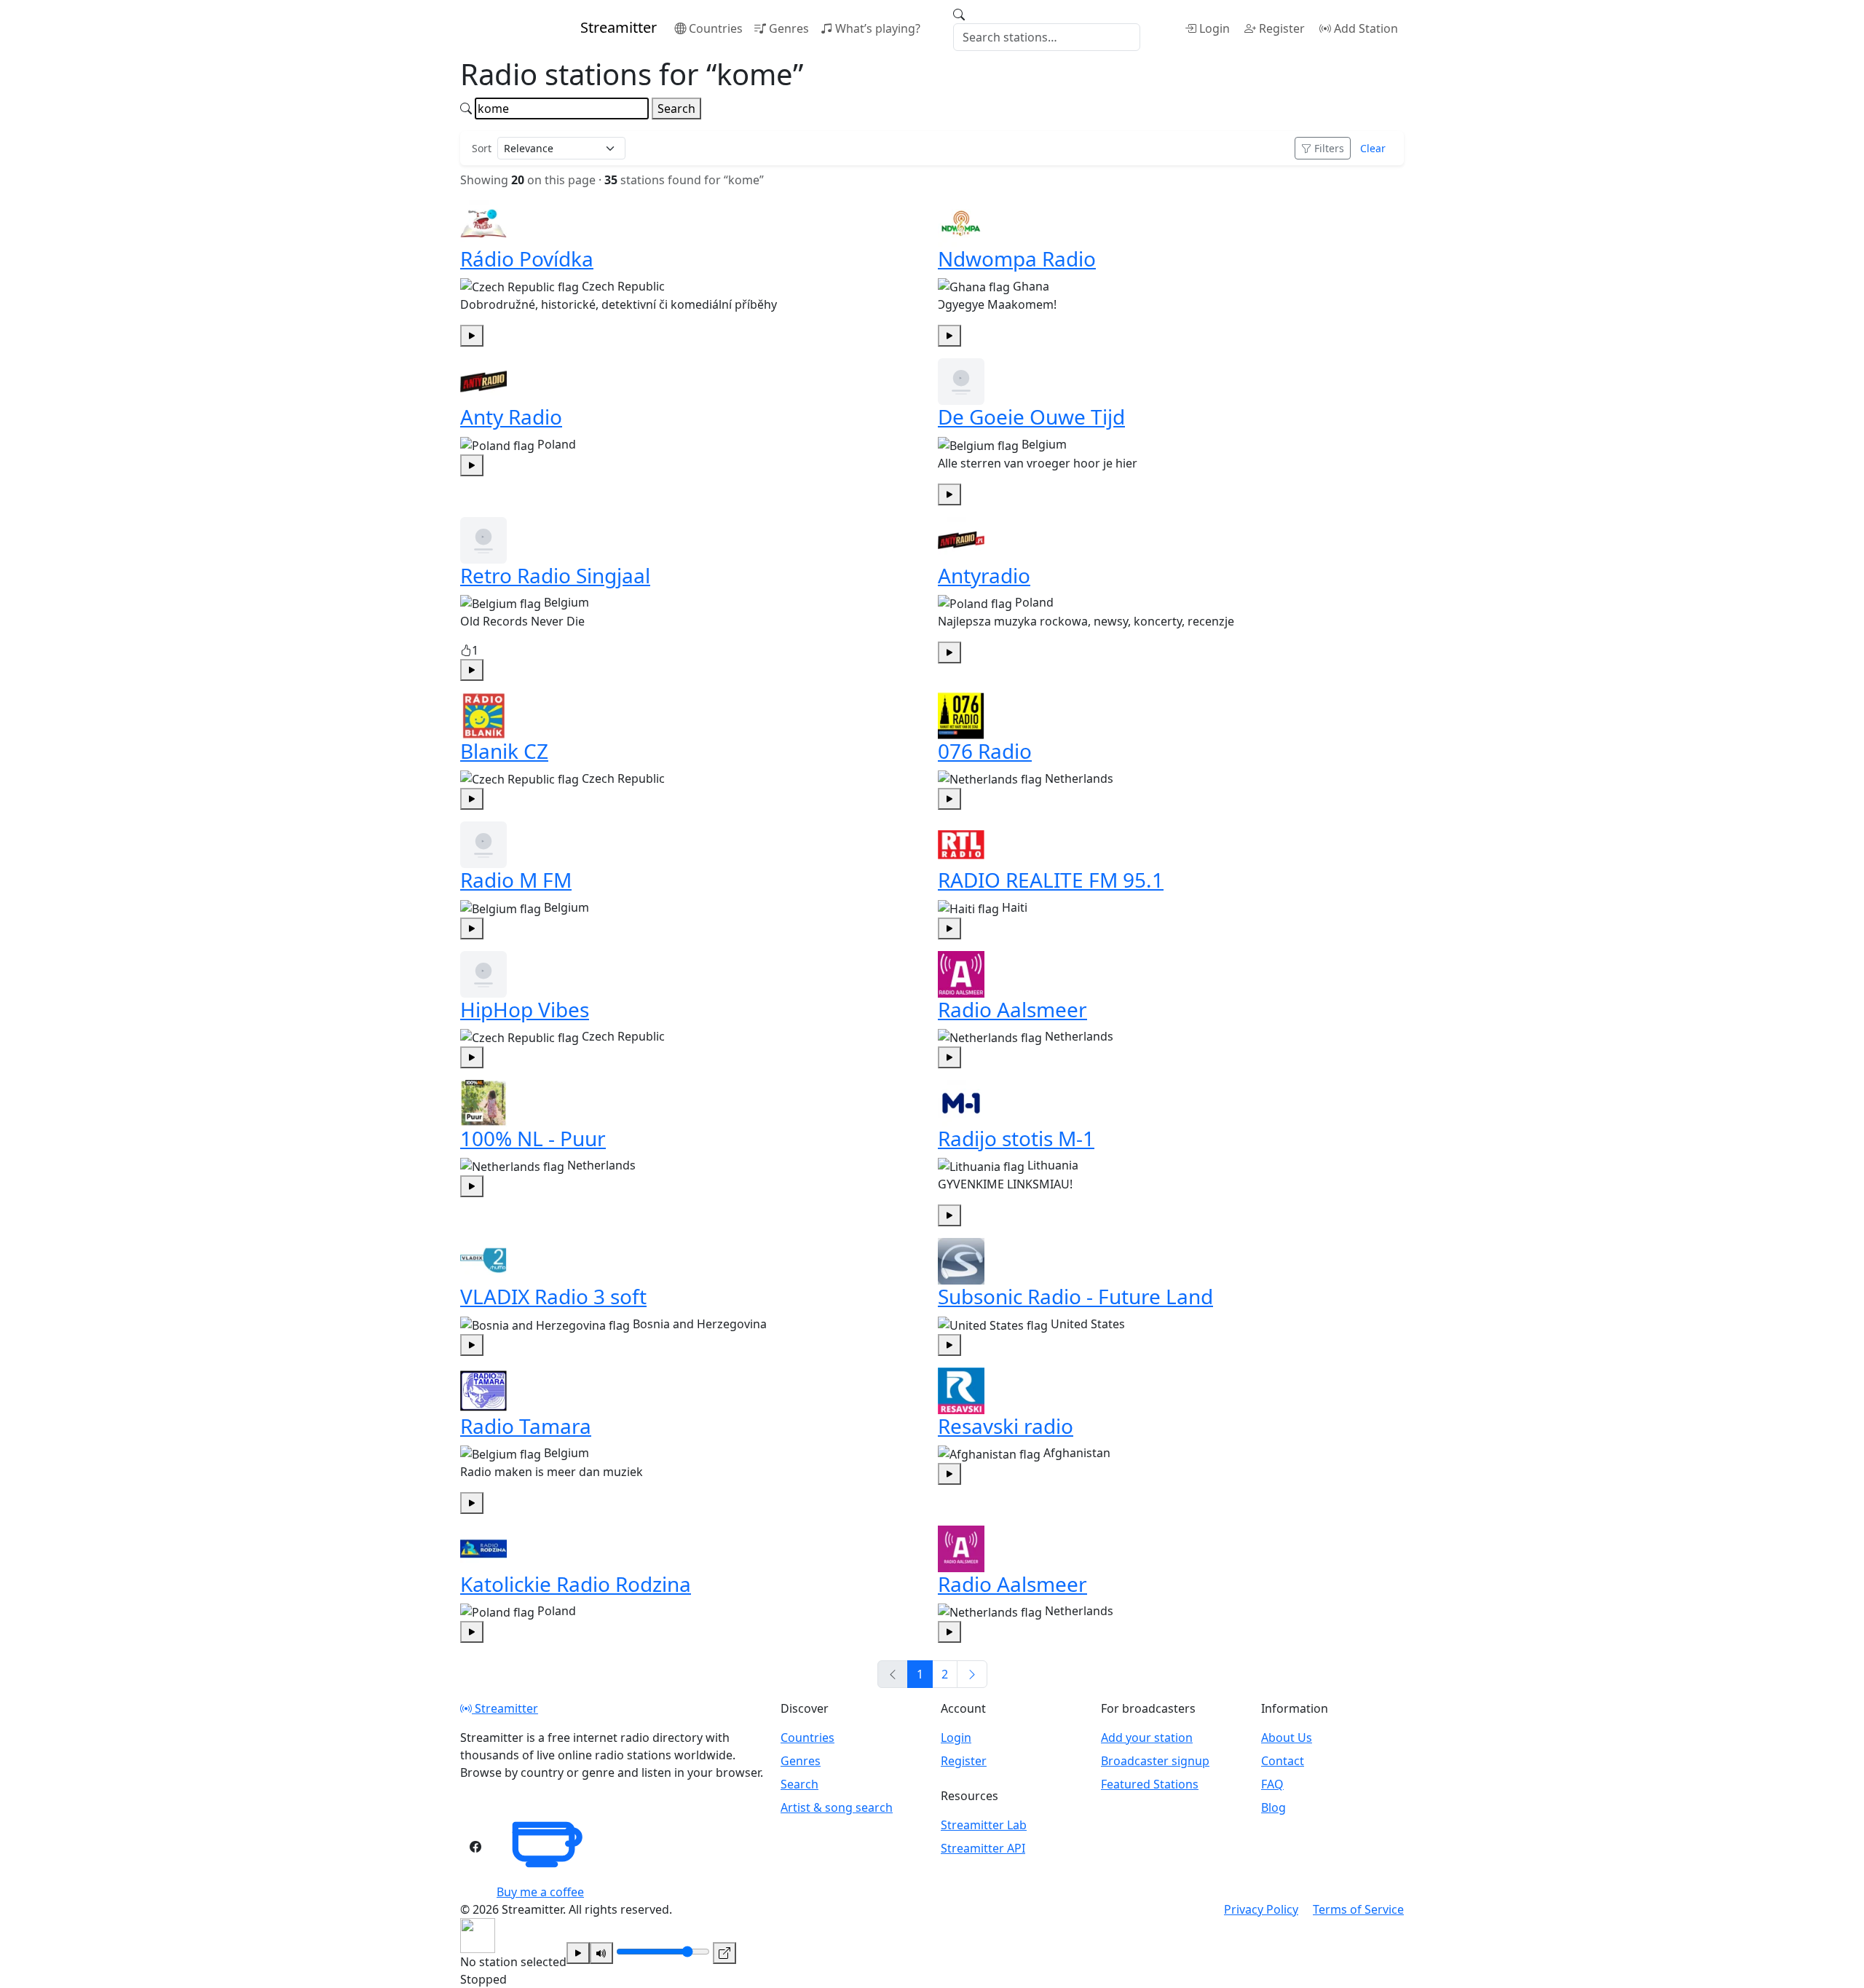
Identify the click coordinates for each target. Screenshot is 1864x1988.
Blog (1273, 1807)
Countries (716, 28)
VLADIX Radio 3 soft (553, 1296)
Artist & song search (837, 1807)
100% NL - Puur (533, 1138)
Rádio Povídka (527, 259)
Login (1215, 28)
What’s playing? (878, 28)
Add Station (1366, 28)
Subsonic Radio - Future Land (1075, 1296)
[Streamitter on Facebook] (475, 1847)
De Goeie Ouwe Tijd (1031, 417)
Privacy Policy (1261, 1909)
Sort (482, 148)
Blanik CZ (504, 751)
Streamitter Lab (984, 1825)
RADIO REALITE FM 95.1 (1051, 880)
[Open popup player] (724, 1953)
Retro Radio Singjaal (555, 575)
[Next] (972, 1674)
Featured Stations (1150, 1784)
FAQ (1272, 1784)
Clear (1373, 148)
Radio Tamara (526, 1426)
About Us (1287, 1737)
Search (676, 109)
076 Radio (985, 751)
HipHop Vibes (525, 1009)
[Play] (578, 1953)
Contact (1283, 1761)
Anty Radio (511, 417)
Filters (1329, 148)
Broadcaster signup (1155, 1761)
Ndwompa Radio (1017, 259)
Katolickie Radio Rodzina (576, 1584)
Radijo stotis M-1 (1016, 1138)
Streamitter (505, 1708)
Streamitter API (983, 1848)
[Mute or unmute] (601, 1953)
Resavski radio (1006, 1426)
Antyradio (984, 575)
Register (1282, 28)
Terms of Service (1358, 1909)
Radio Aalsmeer (1012, 1009)
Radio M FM (516, 880)
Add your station (1147, 1737)
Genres (789, 28)
